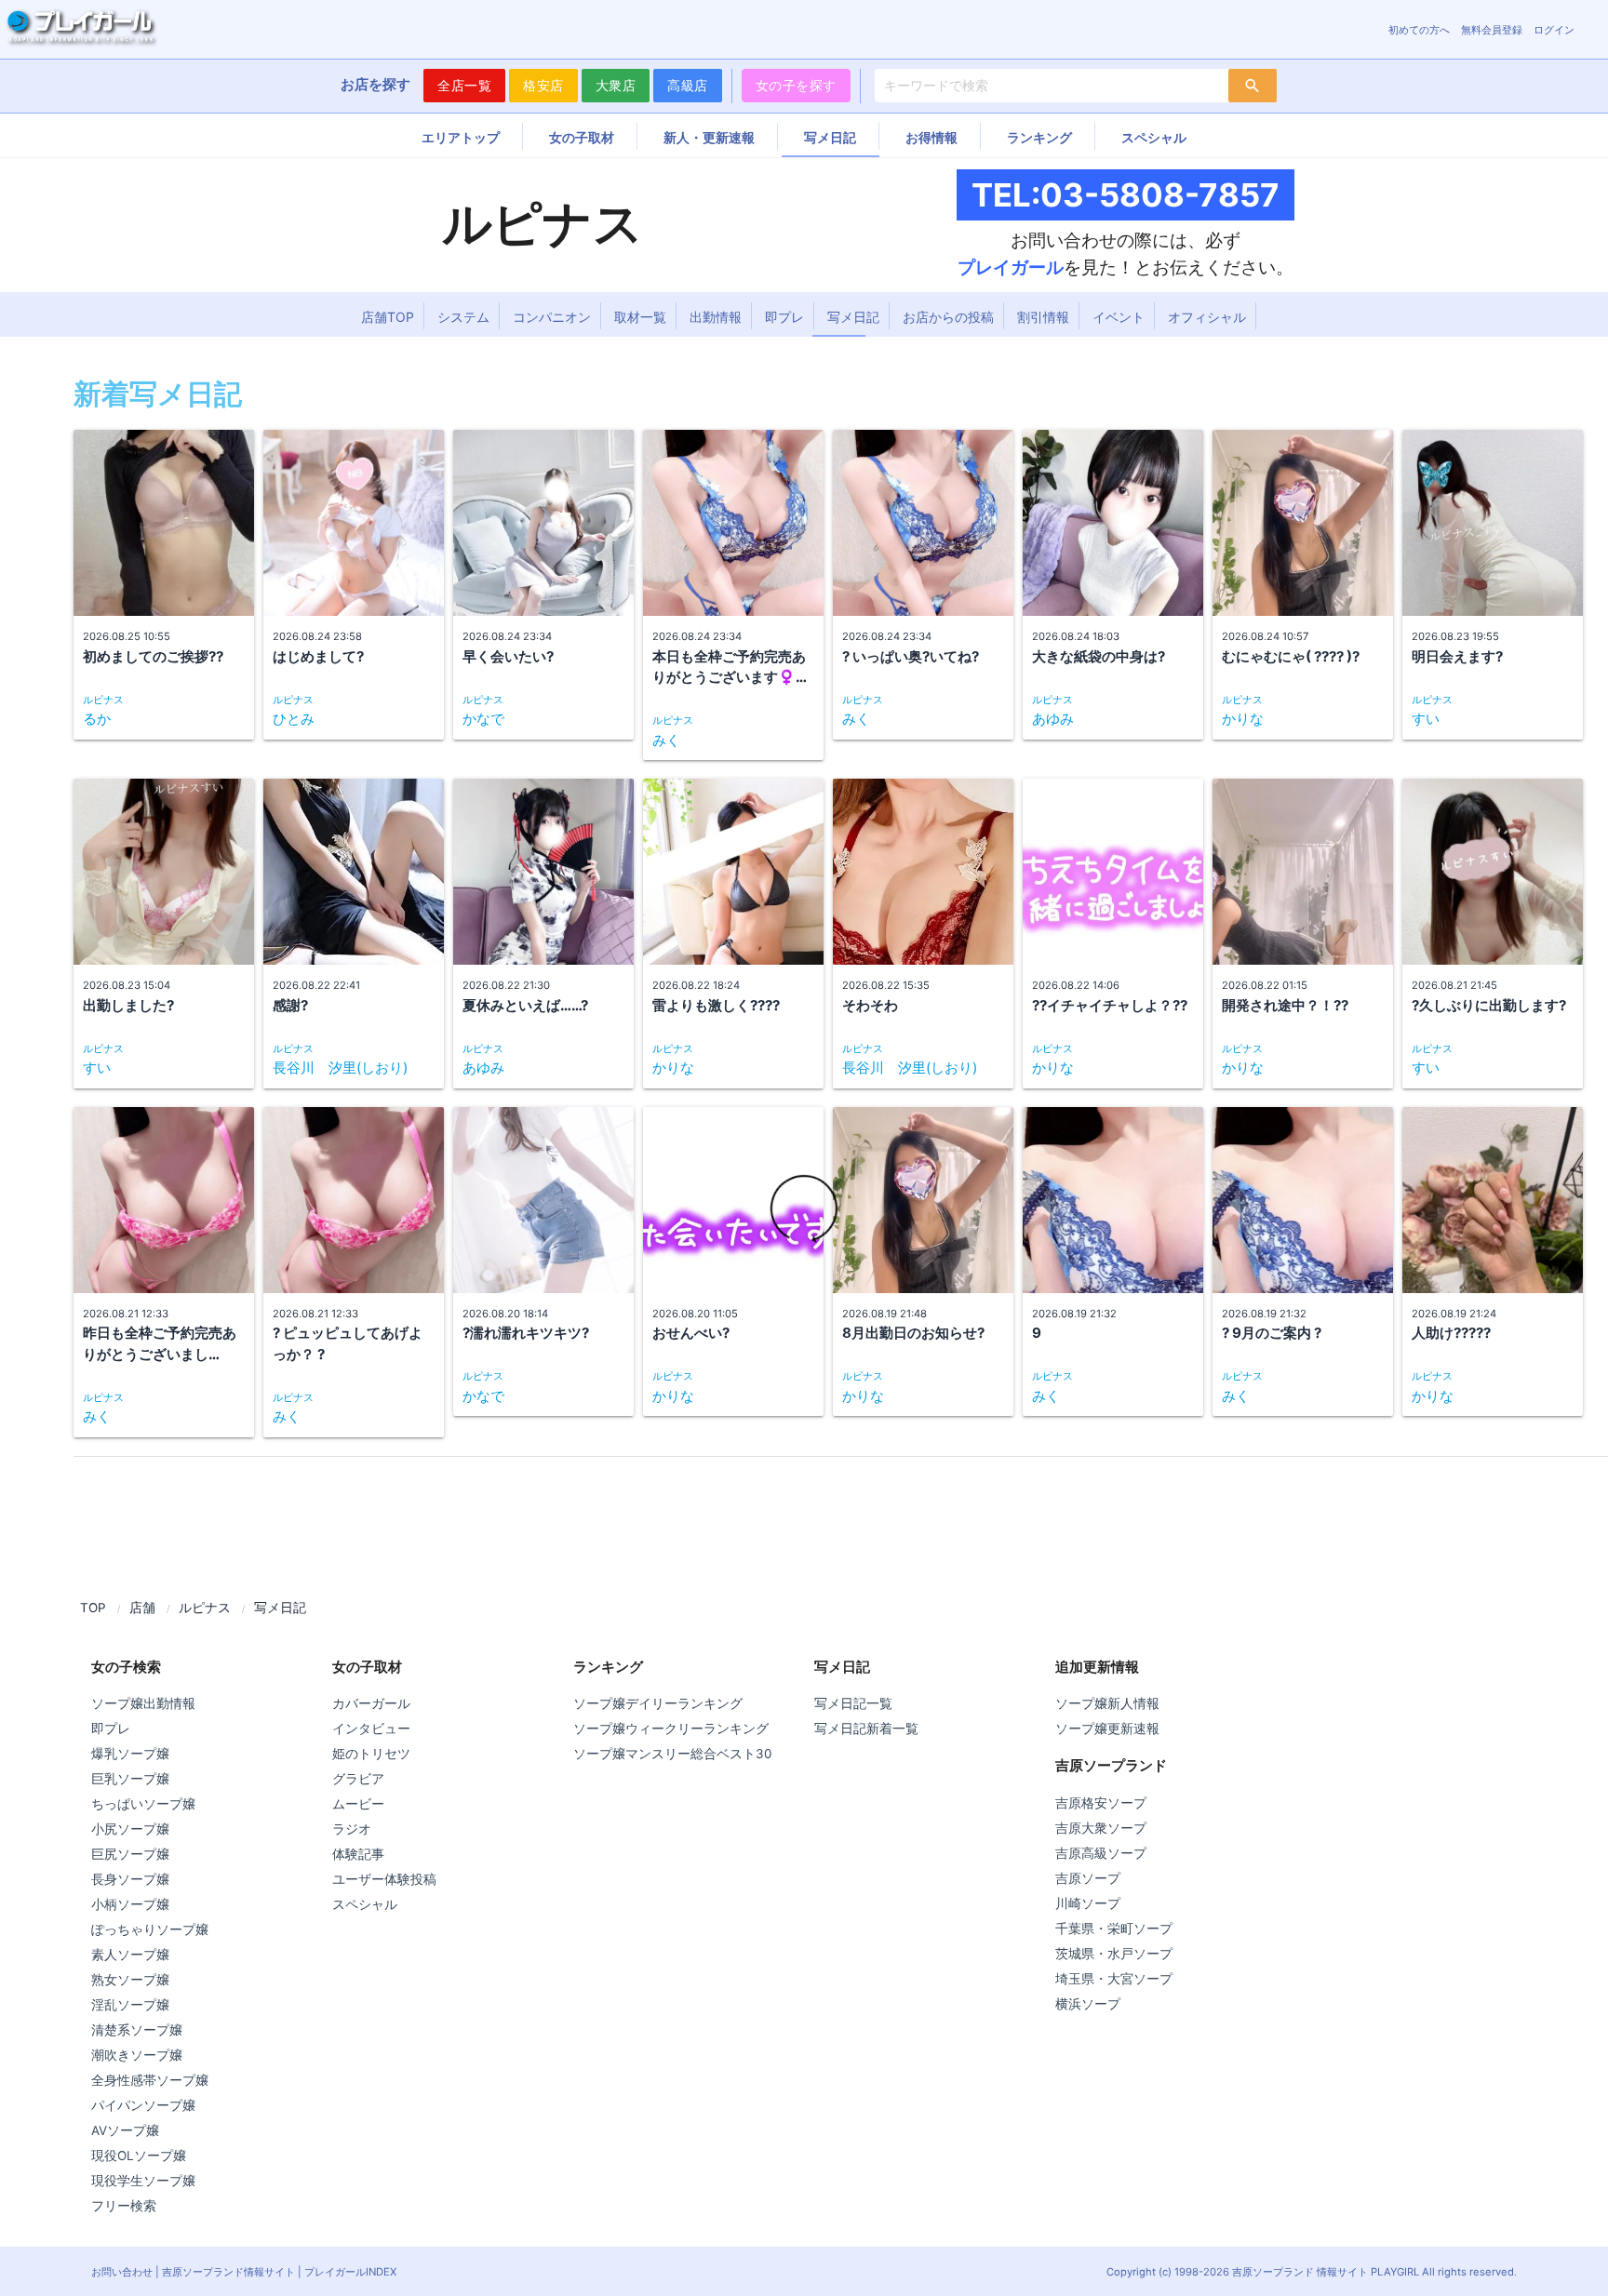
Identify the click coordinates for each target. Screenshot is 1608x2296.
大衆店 (616, 85)
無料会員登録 (1492, 30)
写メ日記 (830, 137)
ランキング (1039, 137)
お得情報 (931, 137)
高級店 (688, 85)
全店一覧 (464, 85)
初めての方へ (1419, 30)
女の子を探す (796, 85)
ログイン (1554, 30)
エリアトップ (461, 137)
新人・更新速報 (709, 137)
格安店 (543, 85)
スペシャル (1154, 137)
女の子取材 (582, 137)
